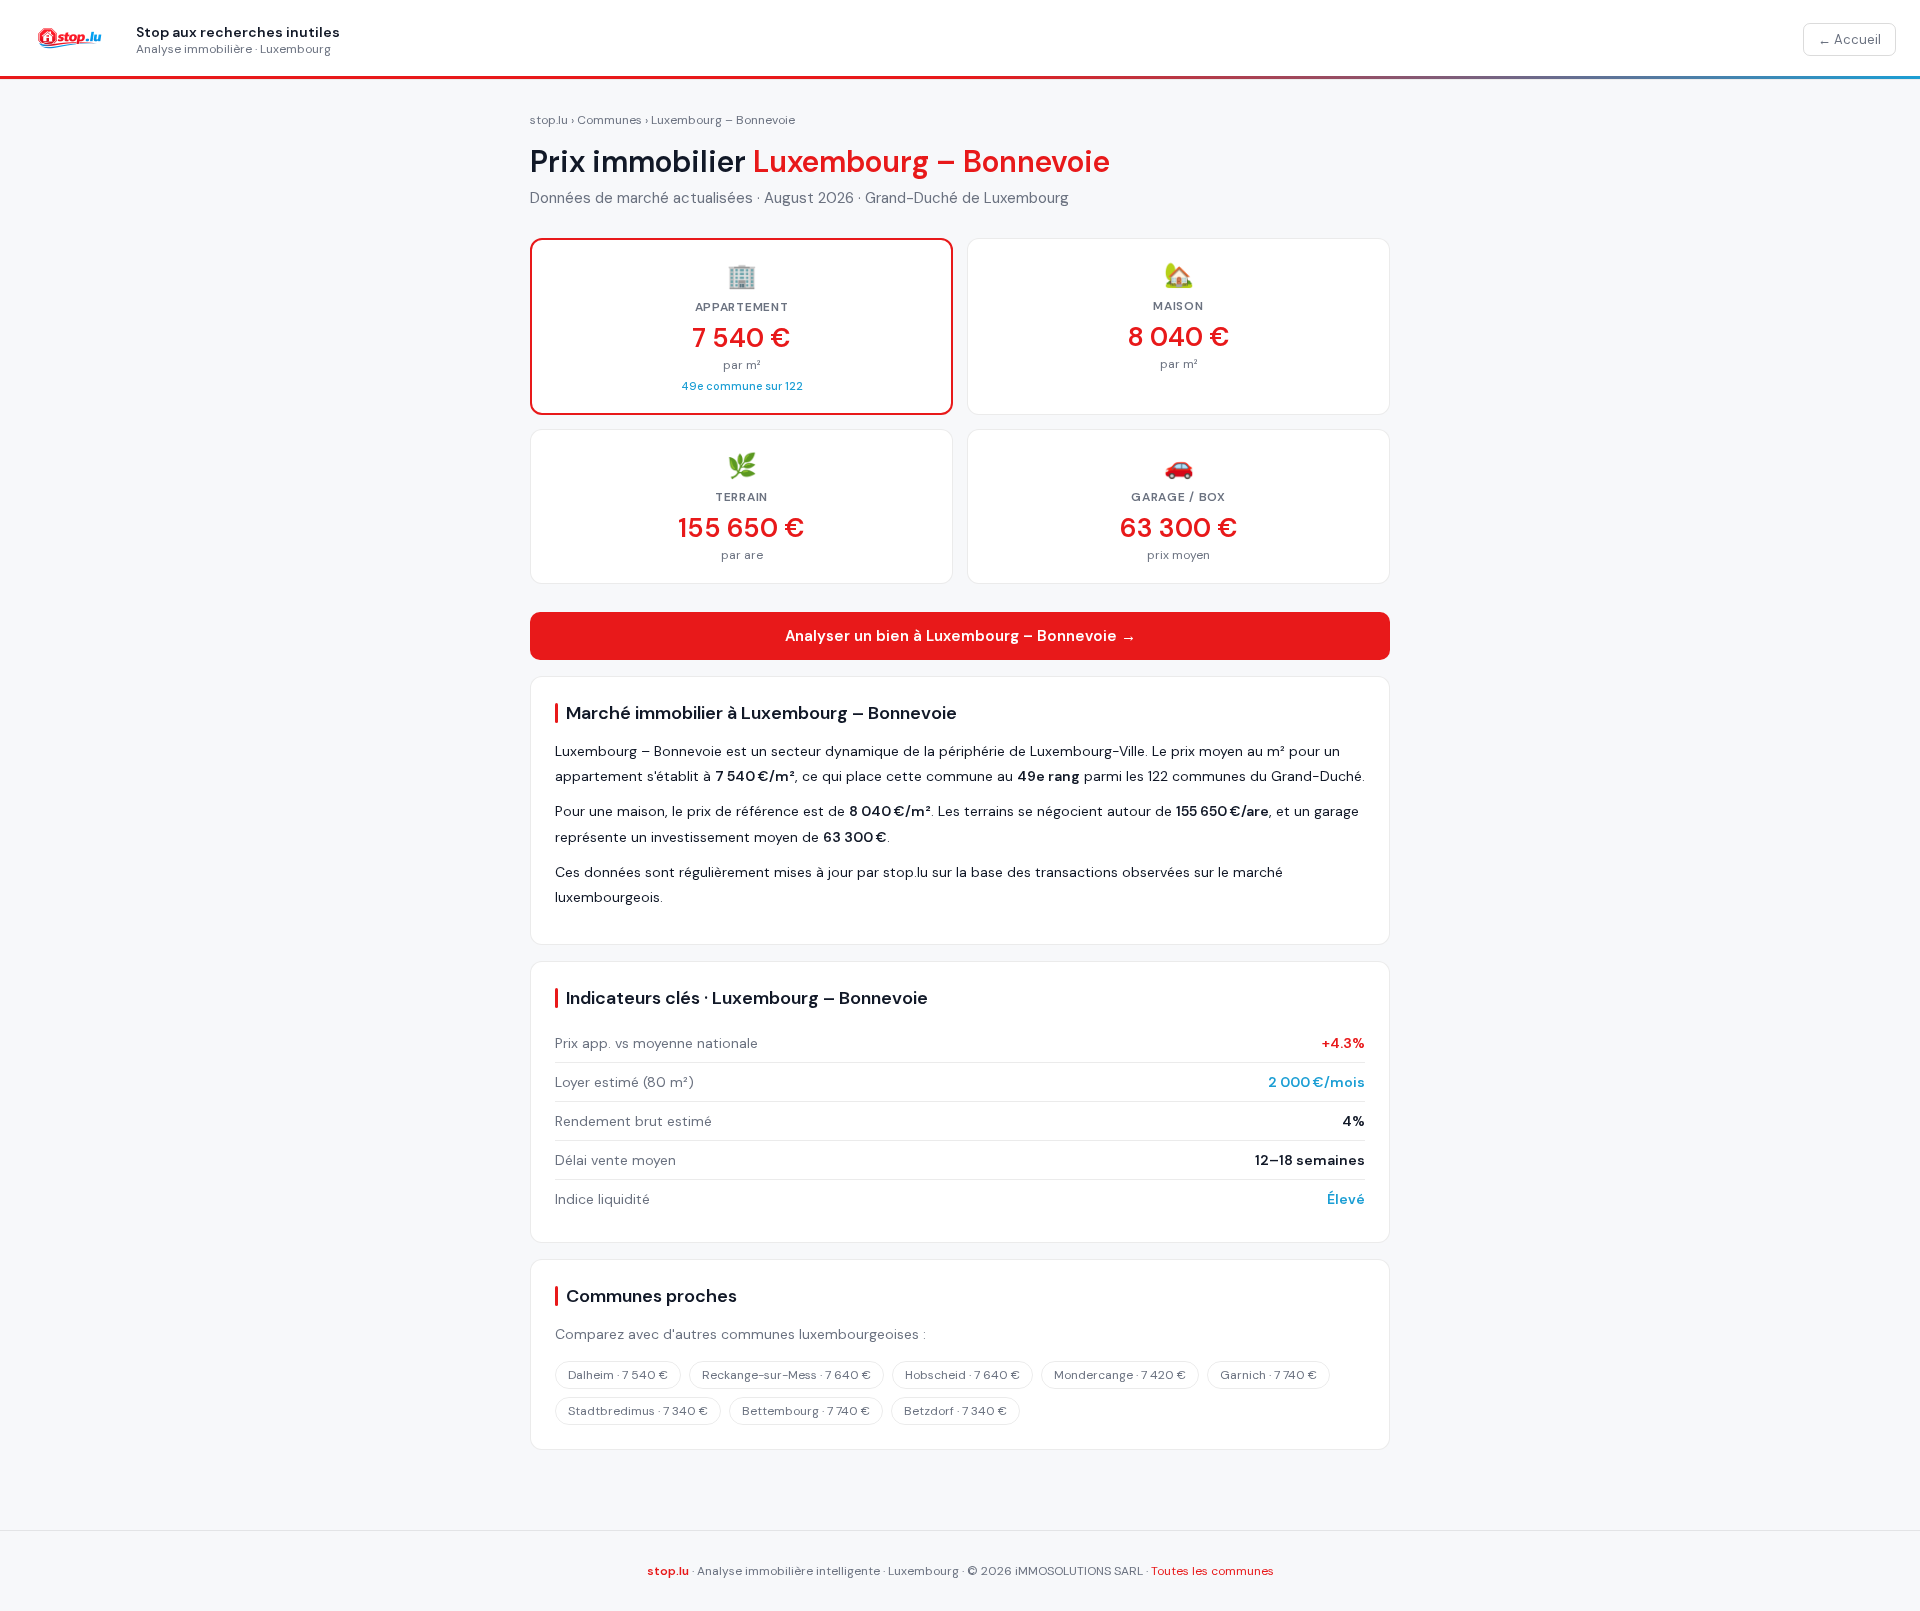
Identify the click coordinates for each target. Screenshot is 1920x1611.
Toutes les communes (1212, 1571)
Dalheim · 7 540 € (618, 1375)
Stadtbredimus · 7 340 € (638, 1411)
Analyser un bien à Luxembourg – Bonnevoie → (960, 636)
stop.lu (549, 120)
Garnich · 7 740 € (1268, 1375)
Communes (609, 120)
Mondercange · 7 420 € (1120, 1375)
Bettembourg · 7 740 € (806, 1411)
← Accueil (1849, 39)
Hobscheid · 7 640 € (962, 1375)
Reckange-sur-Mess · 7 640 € (786, 1375)
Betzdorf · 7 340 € (955, 1411)
